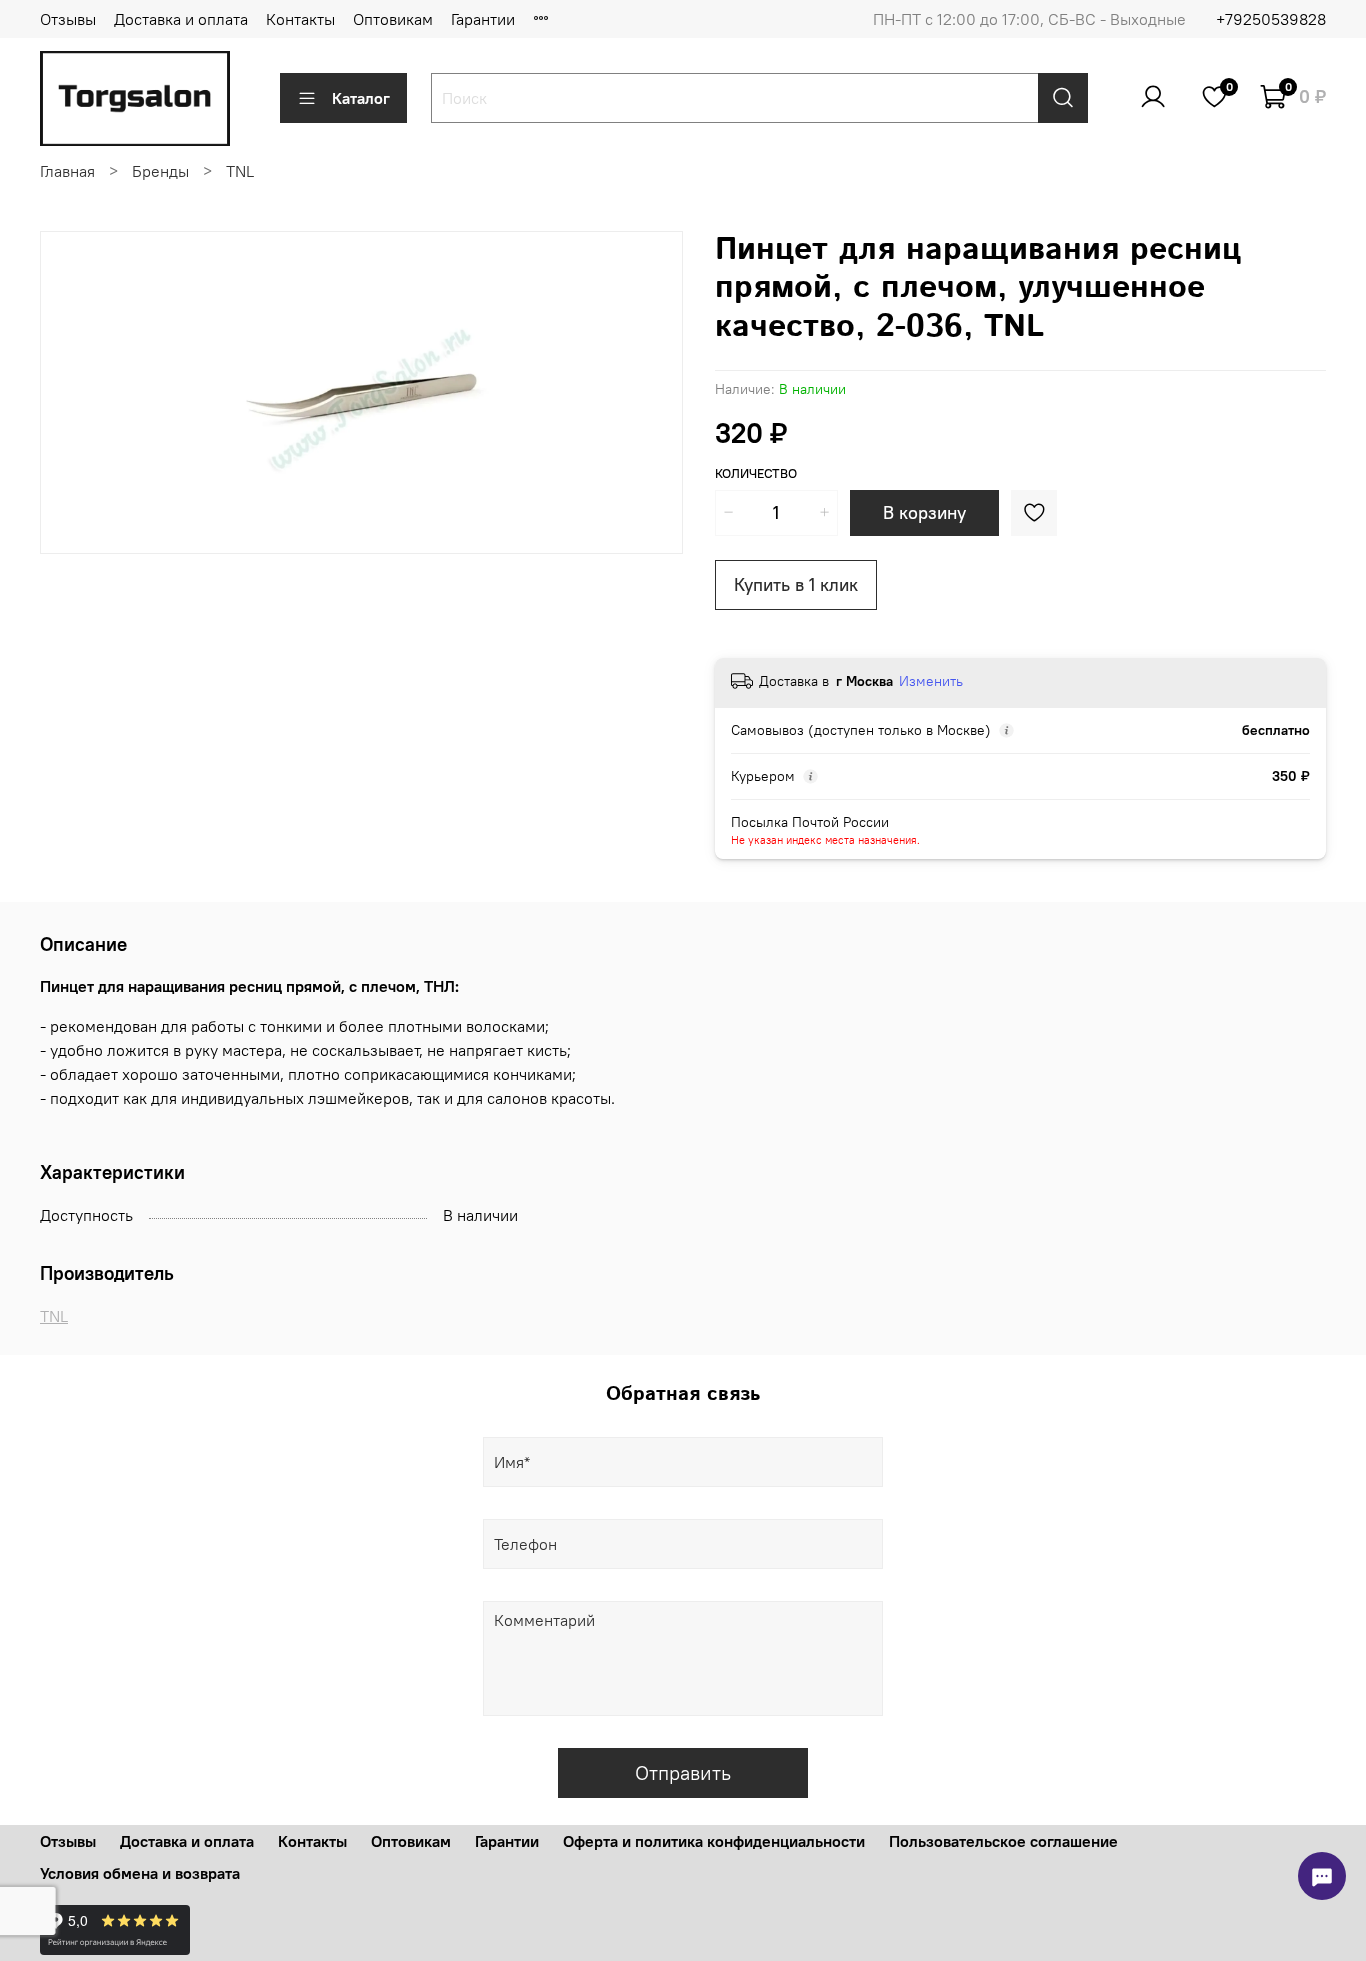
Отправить (683, 1772)
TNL (240, 171)
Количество (756, 473)
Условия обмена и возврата (140, 1873)
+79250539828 (1271, 19)
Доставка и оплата (181, 19)
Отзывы (68, 19)
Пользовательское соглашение (1003, 1841)
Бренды (160, 171)
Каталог (361, 98)
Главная (67, 171)
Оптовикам (393, 19)
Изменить (931, 681)
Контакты (300, 19)
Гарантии (483, 19)
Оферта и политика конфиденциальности (714, 1841)
